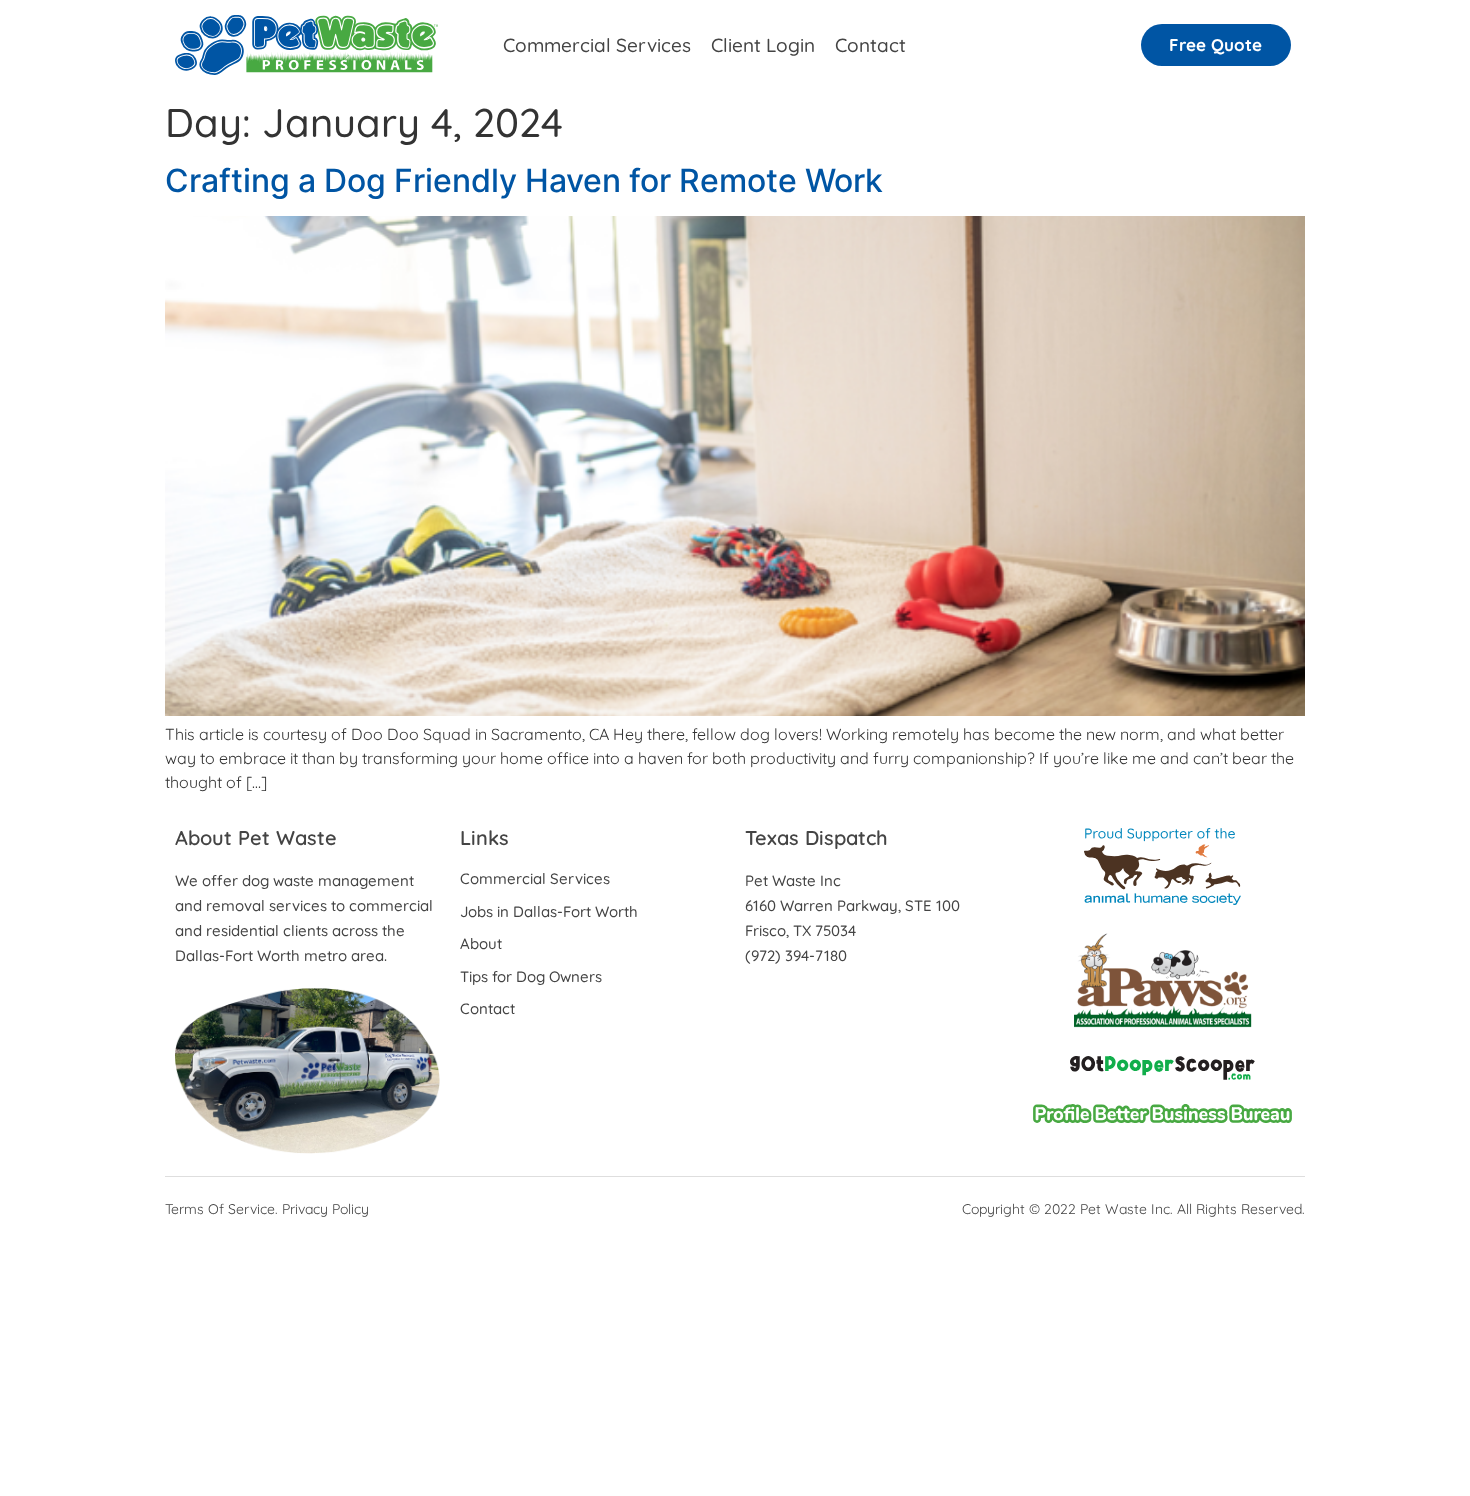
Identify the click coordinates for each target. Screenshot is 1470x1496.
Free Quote (1215, 44)
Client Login (763, 45)
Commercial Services (597, 45)
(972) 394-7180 (796, 955)
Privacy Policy (325, 1209)
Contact (870, 45)
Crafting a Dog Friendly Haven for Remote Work (524, 180)
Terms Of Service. (221, 1209)
